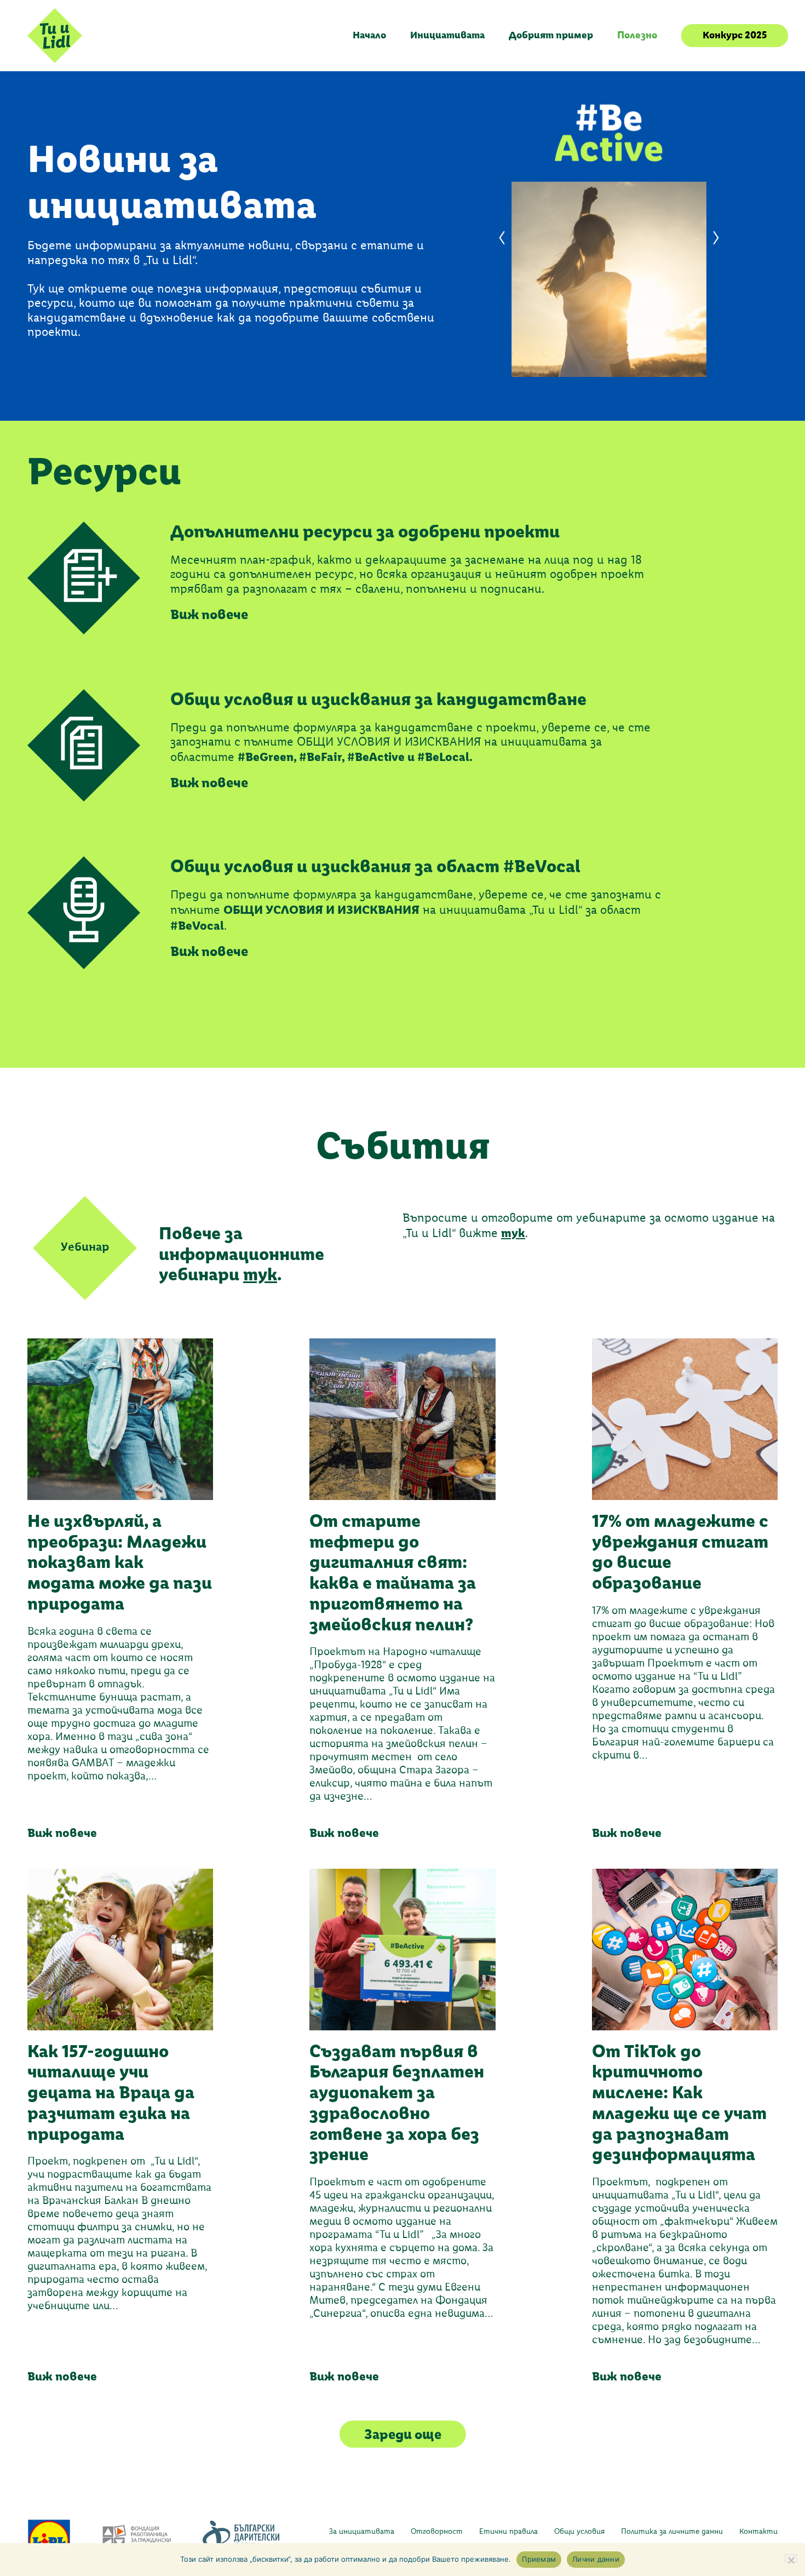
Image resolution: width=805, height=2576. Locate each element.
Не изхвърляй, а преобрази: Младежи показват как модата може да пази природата (120, 1562)
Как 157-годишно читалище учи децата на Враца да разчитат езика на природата (111, 2093)
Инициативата (447, 35)
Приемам (539, 2559)
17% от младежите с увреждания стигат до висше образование (680, 1552)
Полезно (637, 35)
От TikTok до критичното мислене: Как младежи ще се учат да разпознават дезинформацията (679, 2103)
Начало (369, 35)
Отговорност (437, 2532)
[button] (502, 238)
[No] (791, 2558)
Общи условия (579, 2532)
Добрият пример (551, 35)
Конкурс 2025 (735, 35)
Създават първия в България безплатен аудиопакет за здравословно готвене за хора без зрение (397, 2103)
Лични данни (596, 2559)
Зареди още (403, 2434)
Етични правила (508, 2532)
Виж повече (62, 1833)
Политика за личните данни (672, 2532)
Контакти (758, 2532)
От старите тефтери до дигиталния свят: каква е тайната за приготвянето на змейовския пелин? (393, 1573)
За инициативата (362, 2532)
